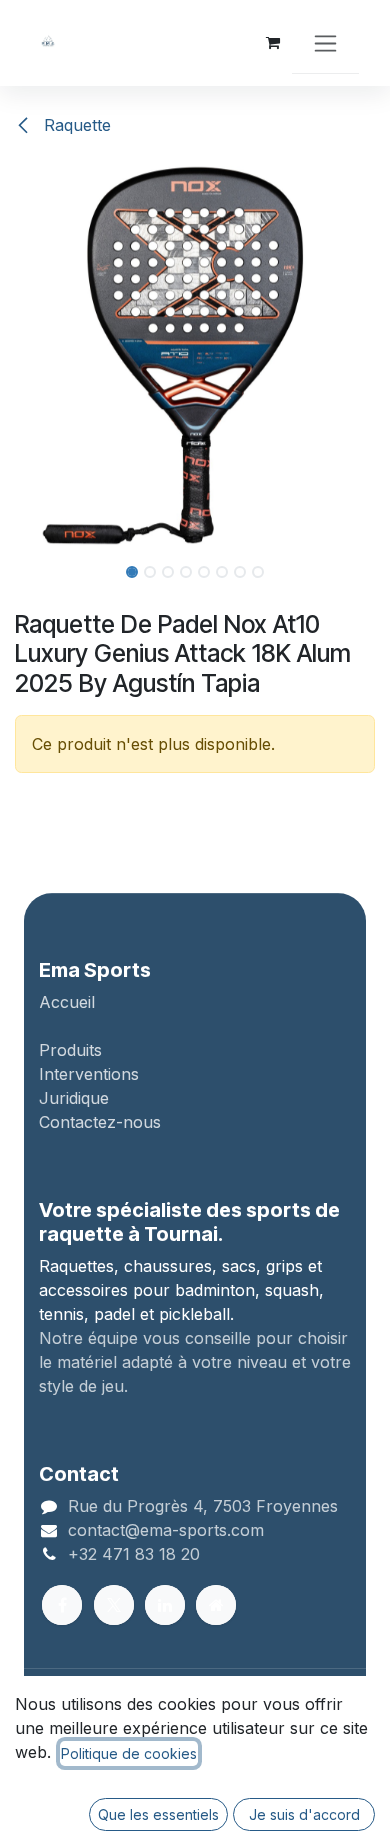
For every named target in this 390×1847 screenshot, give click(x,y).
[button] (19, 355)
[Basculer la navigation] (325, 43)
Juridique (74, 1098)
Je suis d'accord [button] (304, 1814)
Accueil (67, 1002)
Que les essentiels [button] (158, 1814)
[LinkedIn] (165, 1605)
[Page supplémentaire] (216, 1605)
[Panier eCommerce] (273, 43)
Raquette (75, 125)
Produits (70, 1050)
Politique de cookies (129, 1753)
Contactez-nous (100, 1122)
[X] (114, 1605)
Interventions (89, 1074)
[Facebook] (62, 1605)
